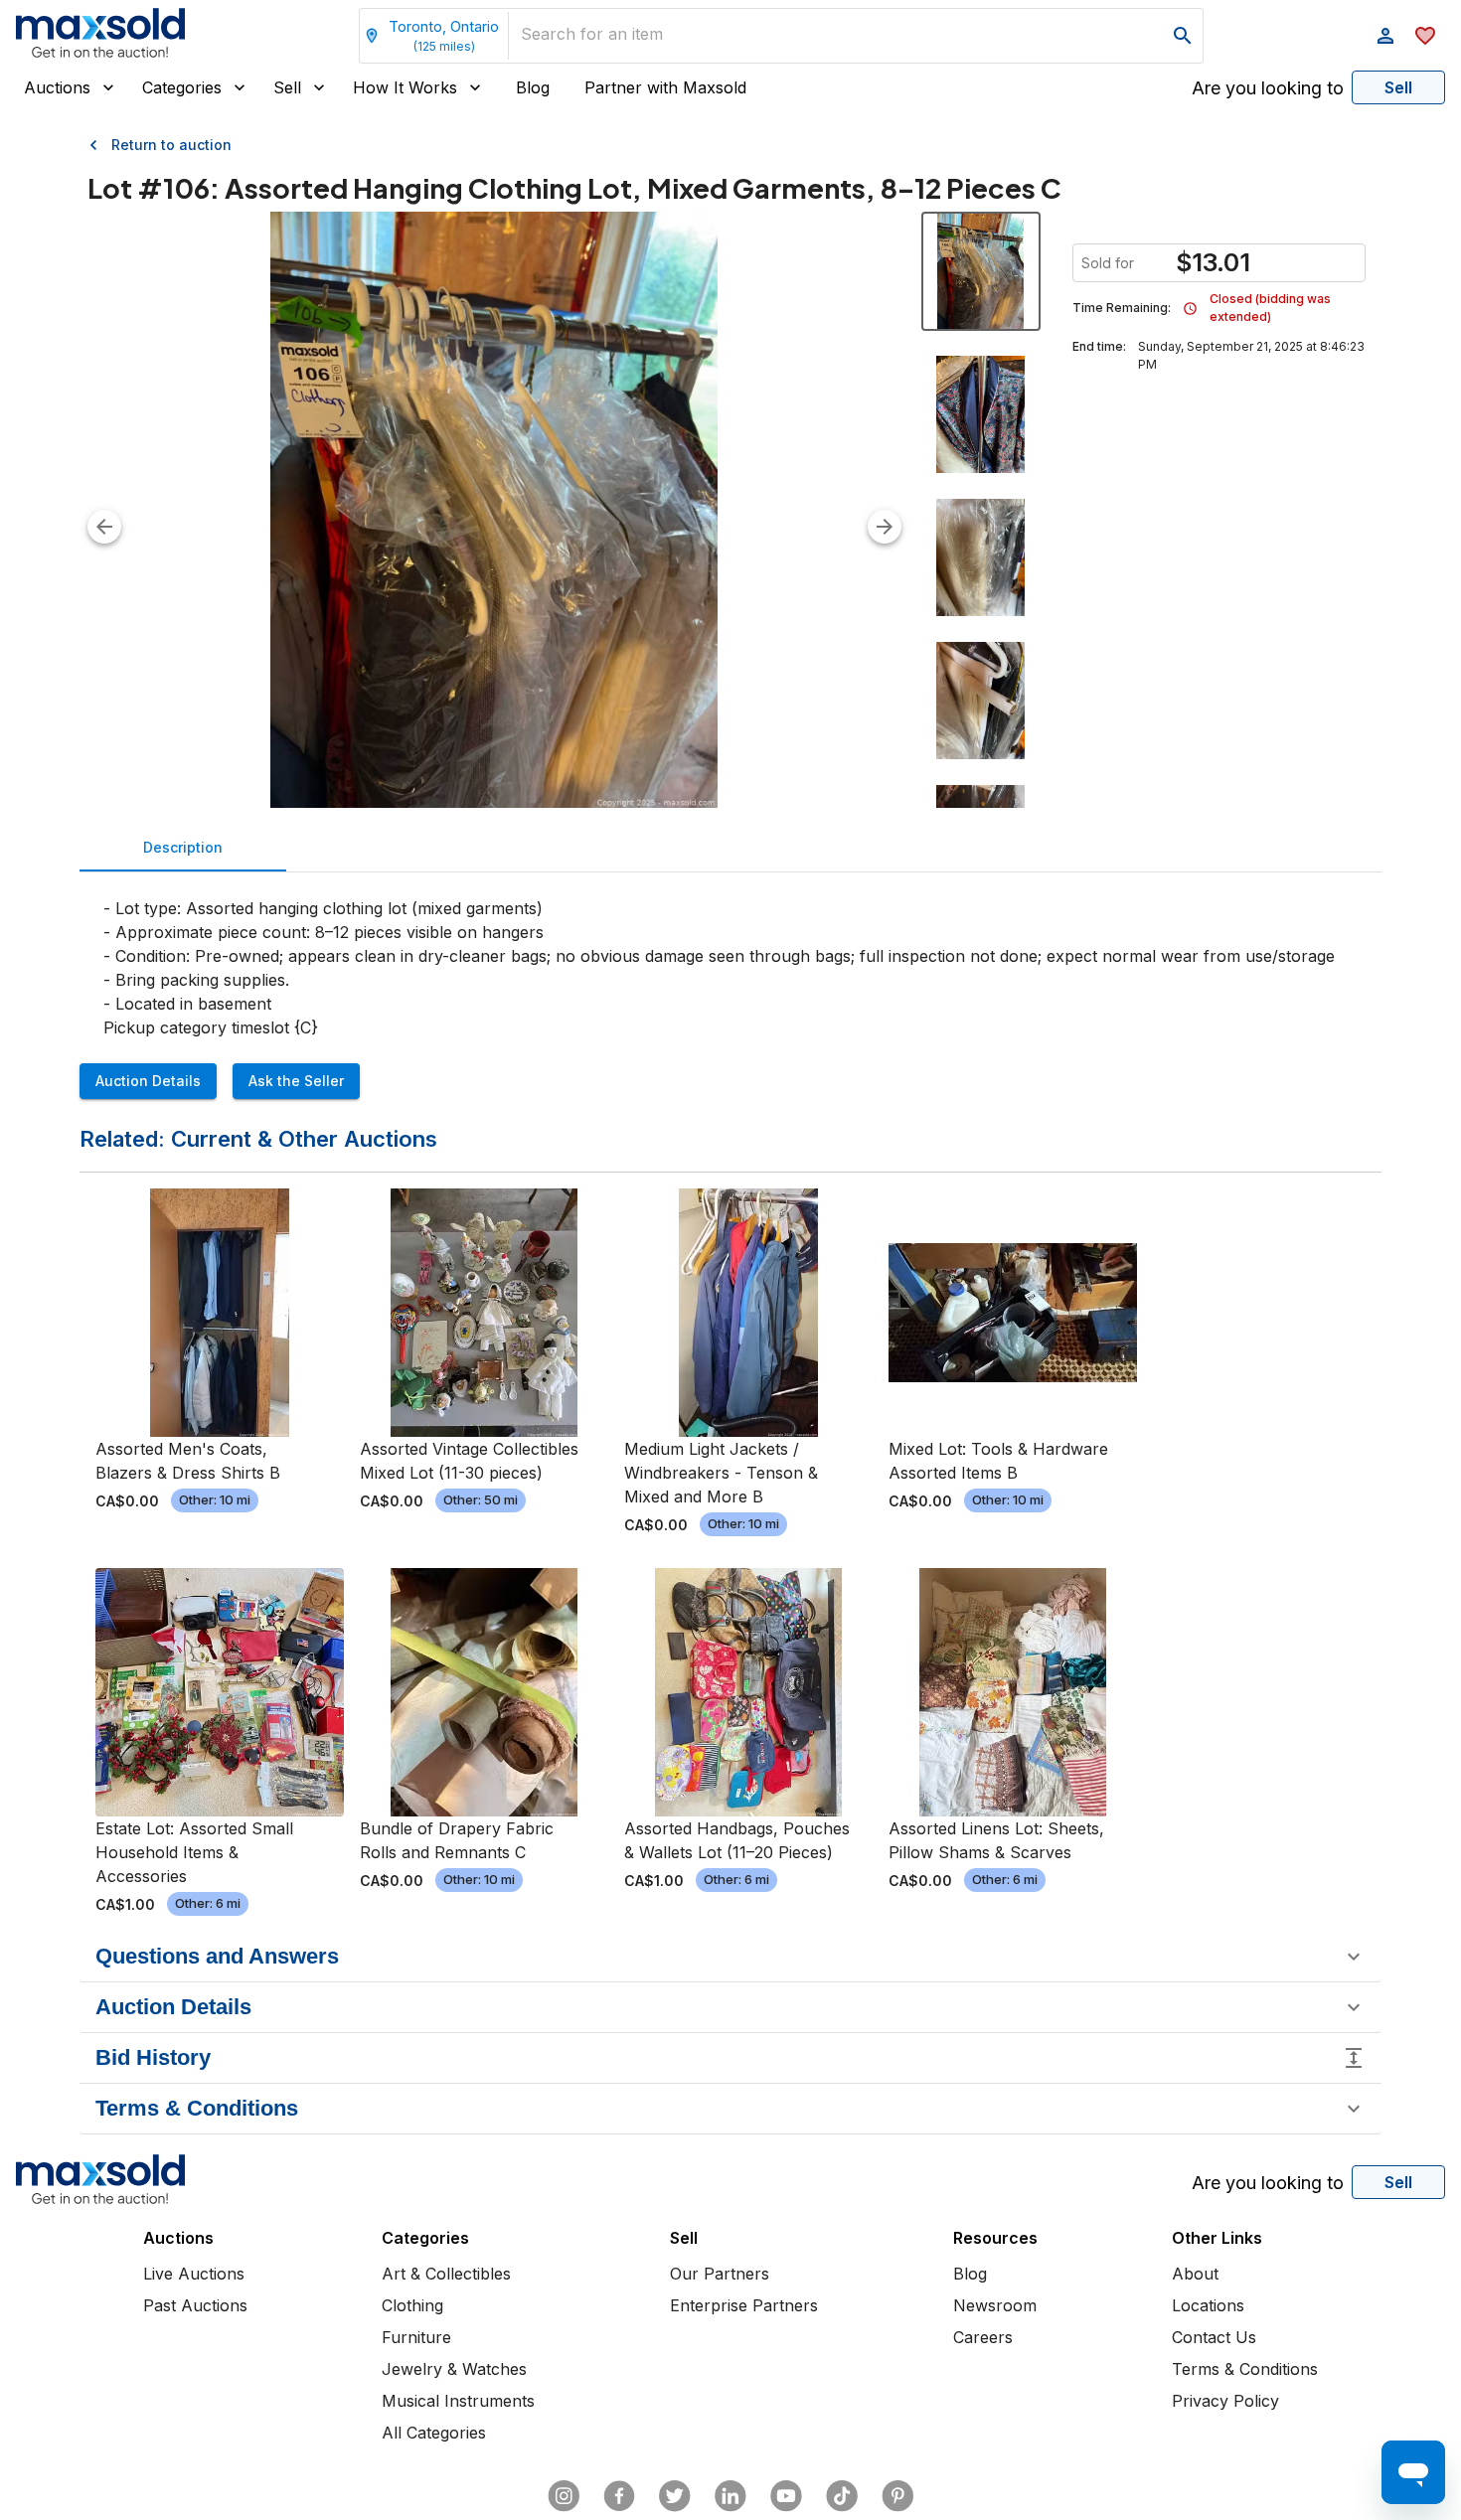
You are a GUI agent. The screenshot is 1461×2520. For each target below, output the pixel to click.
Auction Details (148, 1081)
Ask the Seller (296, 1081)
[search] (1183, 36)
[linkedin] (730, 2496)
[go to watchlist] (1425, 36)
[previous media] (104, 527)
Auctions (57, 87)
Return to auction (171, 145)
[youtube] (786, 2496)
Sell (287, 87)
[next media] (885, 527)
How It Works (405, 87)
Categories (182, 87)
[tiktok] (842, 2496)
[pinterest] (897, 2496)
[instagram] (564, 2496)
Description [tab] (183, 847)
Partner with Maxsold (665, 87)
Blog (533, 87)
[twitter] (675, 2496)
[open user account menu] (1385, 36)
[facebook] (619, 2496)
